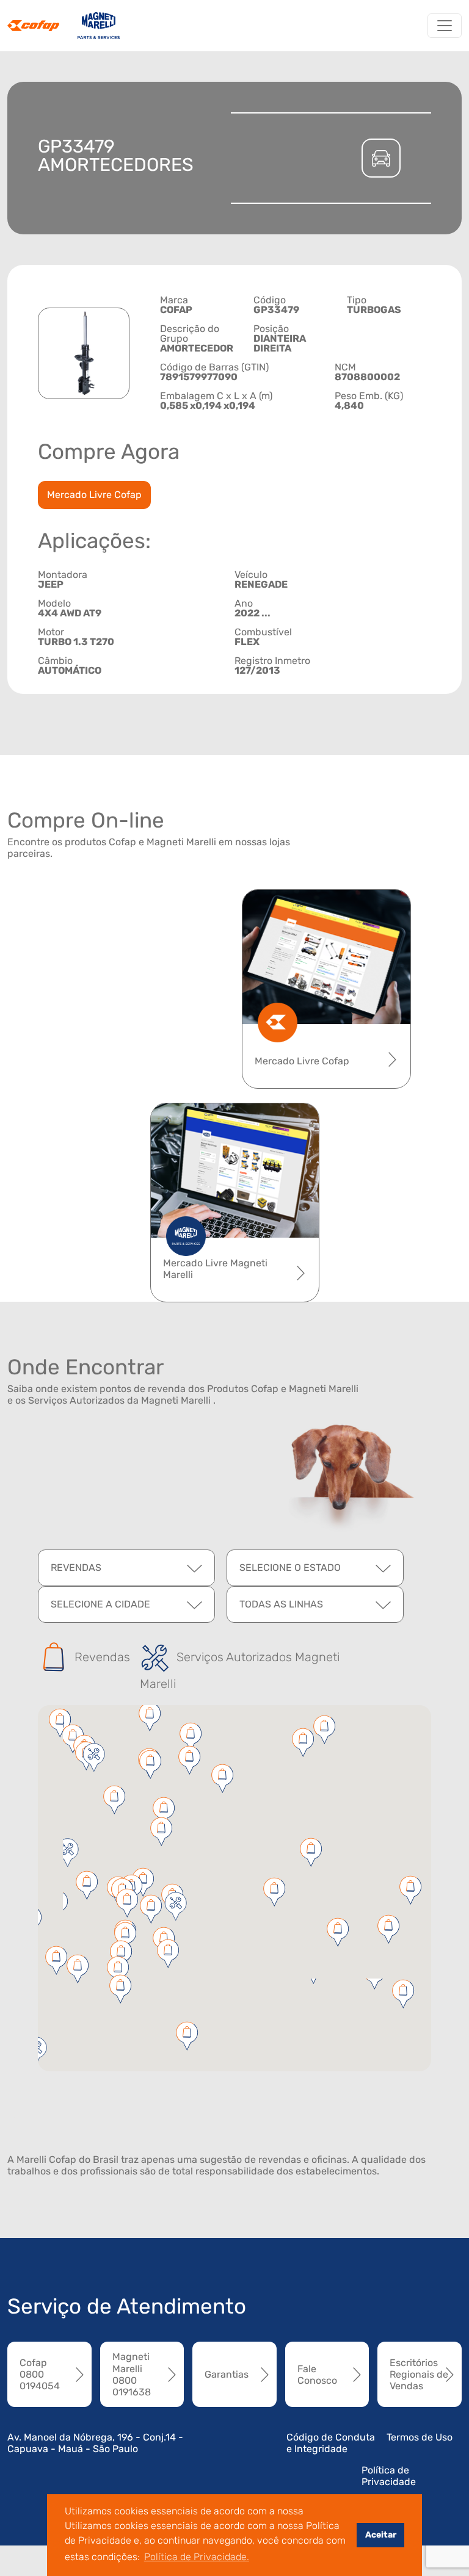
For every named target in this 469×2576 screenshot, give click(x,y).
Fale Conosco (317, 2375)
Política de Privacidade (389, 2476)
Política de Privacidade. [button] (197, 2557)
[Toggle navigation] (445, 26)
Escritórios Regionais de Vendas (419, 2374)
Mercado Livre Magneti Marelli (215, 1269)
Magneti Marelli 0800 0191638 (132, 2374)
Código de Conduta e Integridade (331, 2443)
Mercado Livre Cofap (94, 495)
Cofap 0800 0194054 (40, 2374)
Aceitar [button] (381, 2535)
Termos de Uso (420, 2437)
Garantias (227, 2374)
